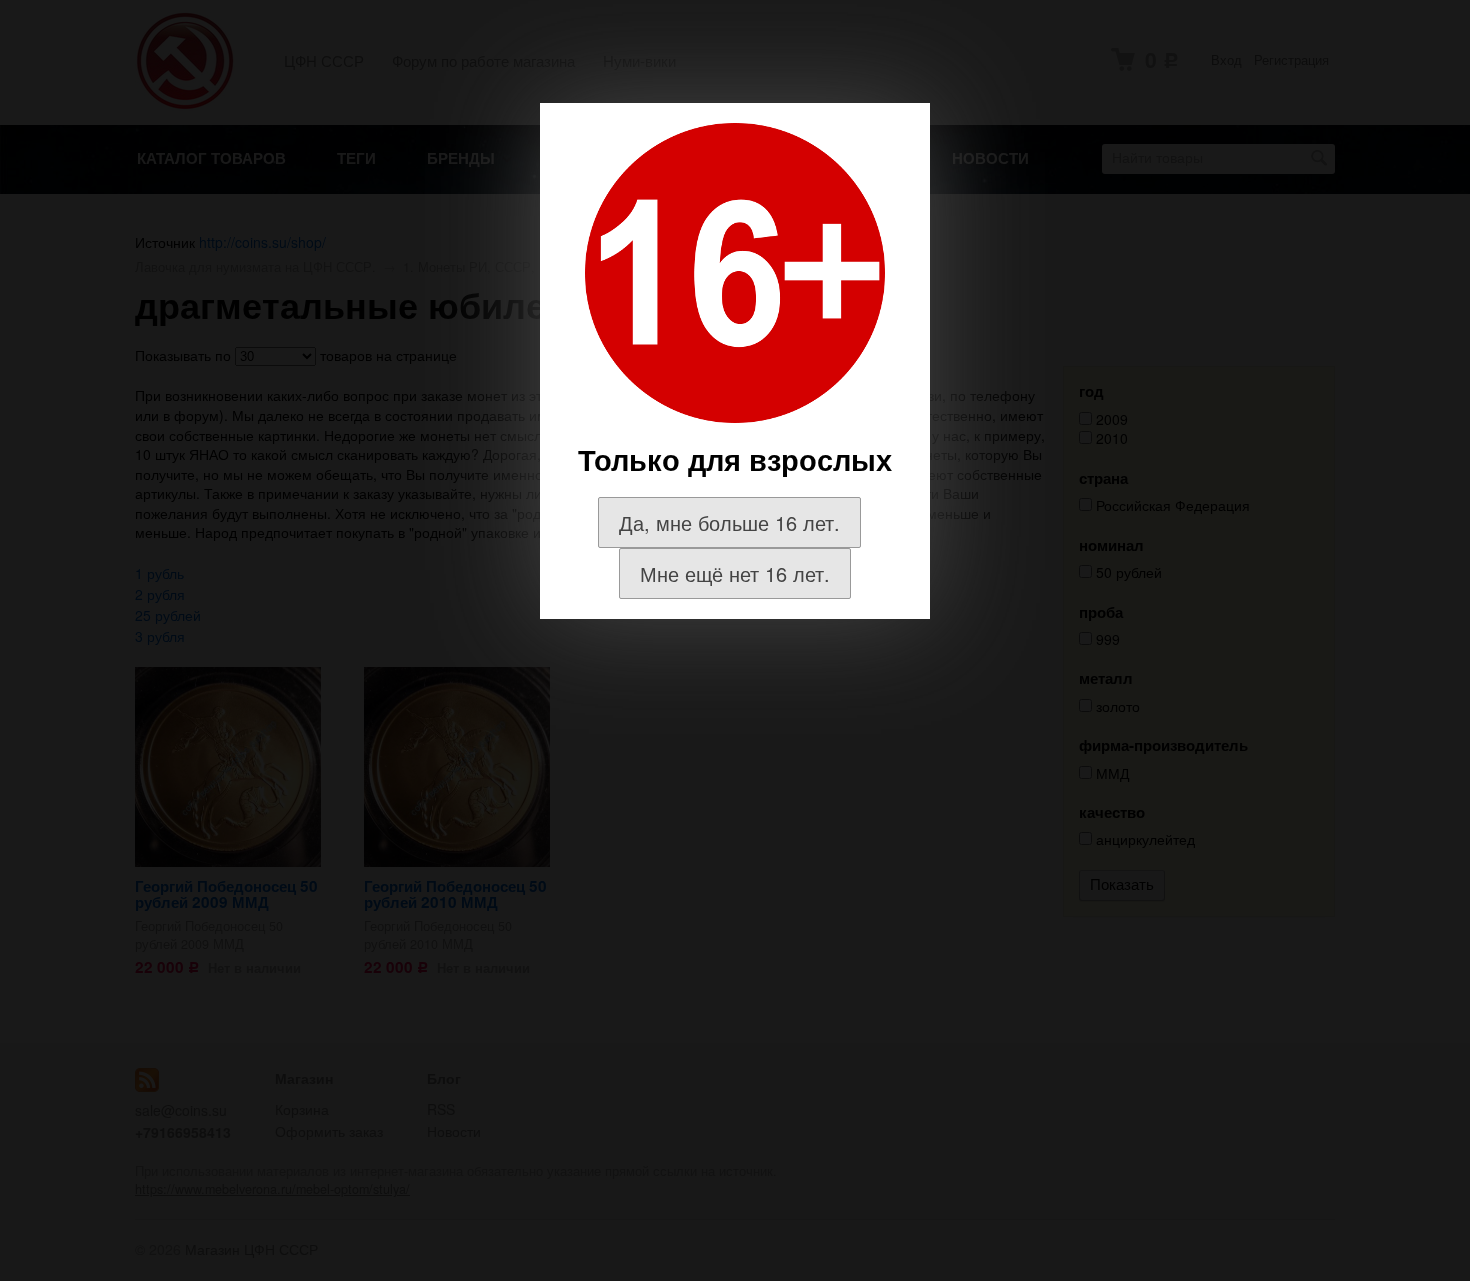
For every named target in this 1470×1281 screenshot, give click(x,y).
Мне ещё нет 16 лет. (735, 573)
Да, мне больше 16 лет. (729, 522)
